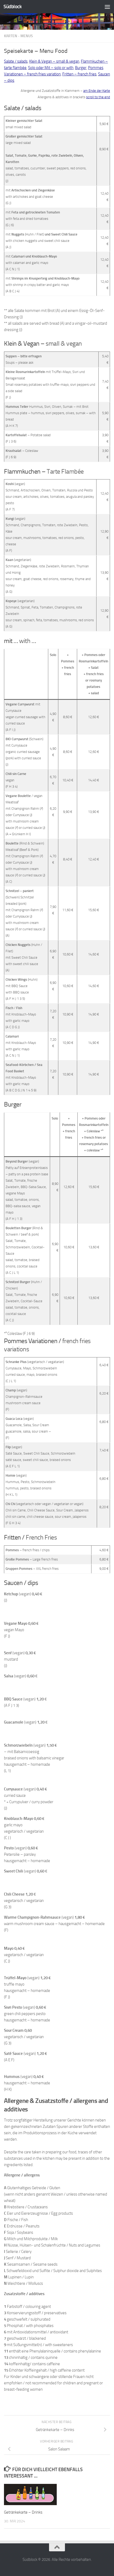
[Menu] (107, 7)
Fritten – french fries (79, 74)
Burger (81, 68)
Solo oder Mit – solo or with (51, 68)
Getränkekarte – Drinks (23, 2512)
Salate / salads (16, 61)
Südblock (12, 7)
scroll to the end (98, 97)
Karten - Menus (18, 36)
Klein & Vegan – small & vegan (54, 61)
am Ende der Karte (97, 91)
